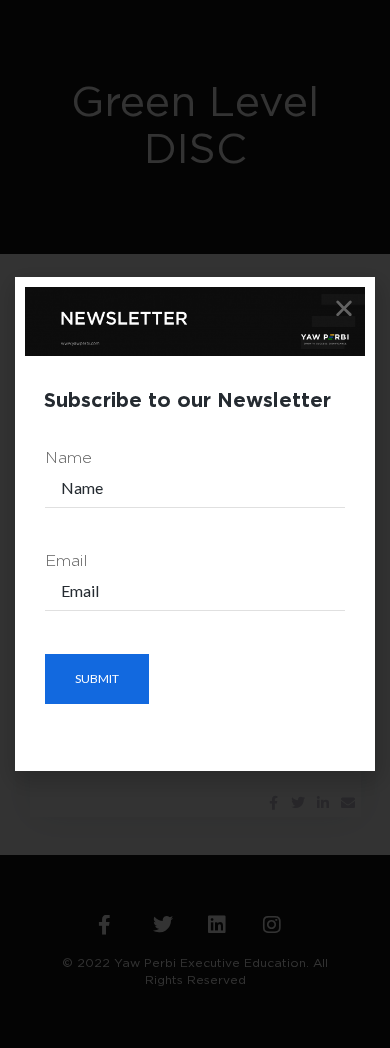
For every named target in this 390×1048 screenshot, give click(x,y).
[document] (195, 524)
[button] (344, 308)
